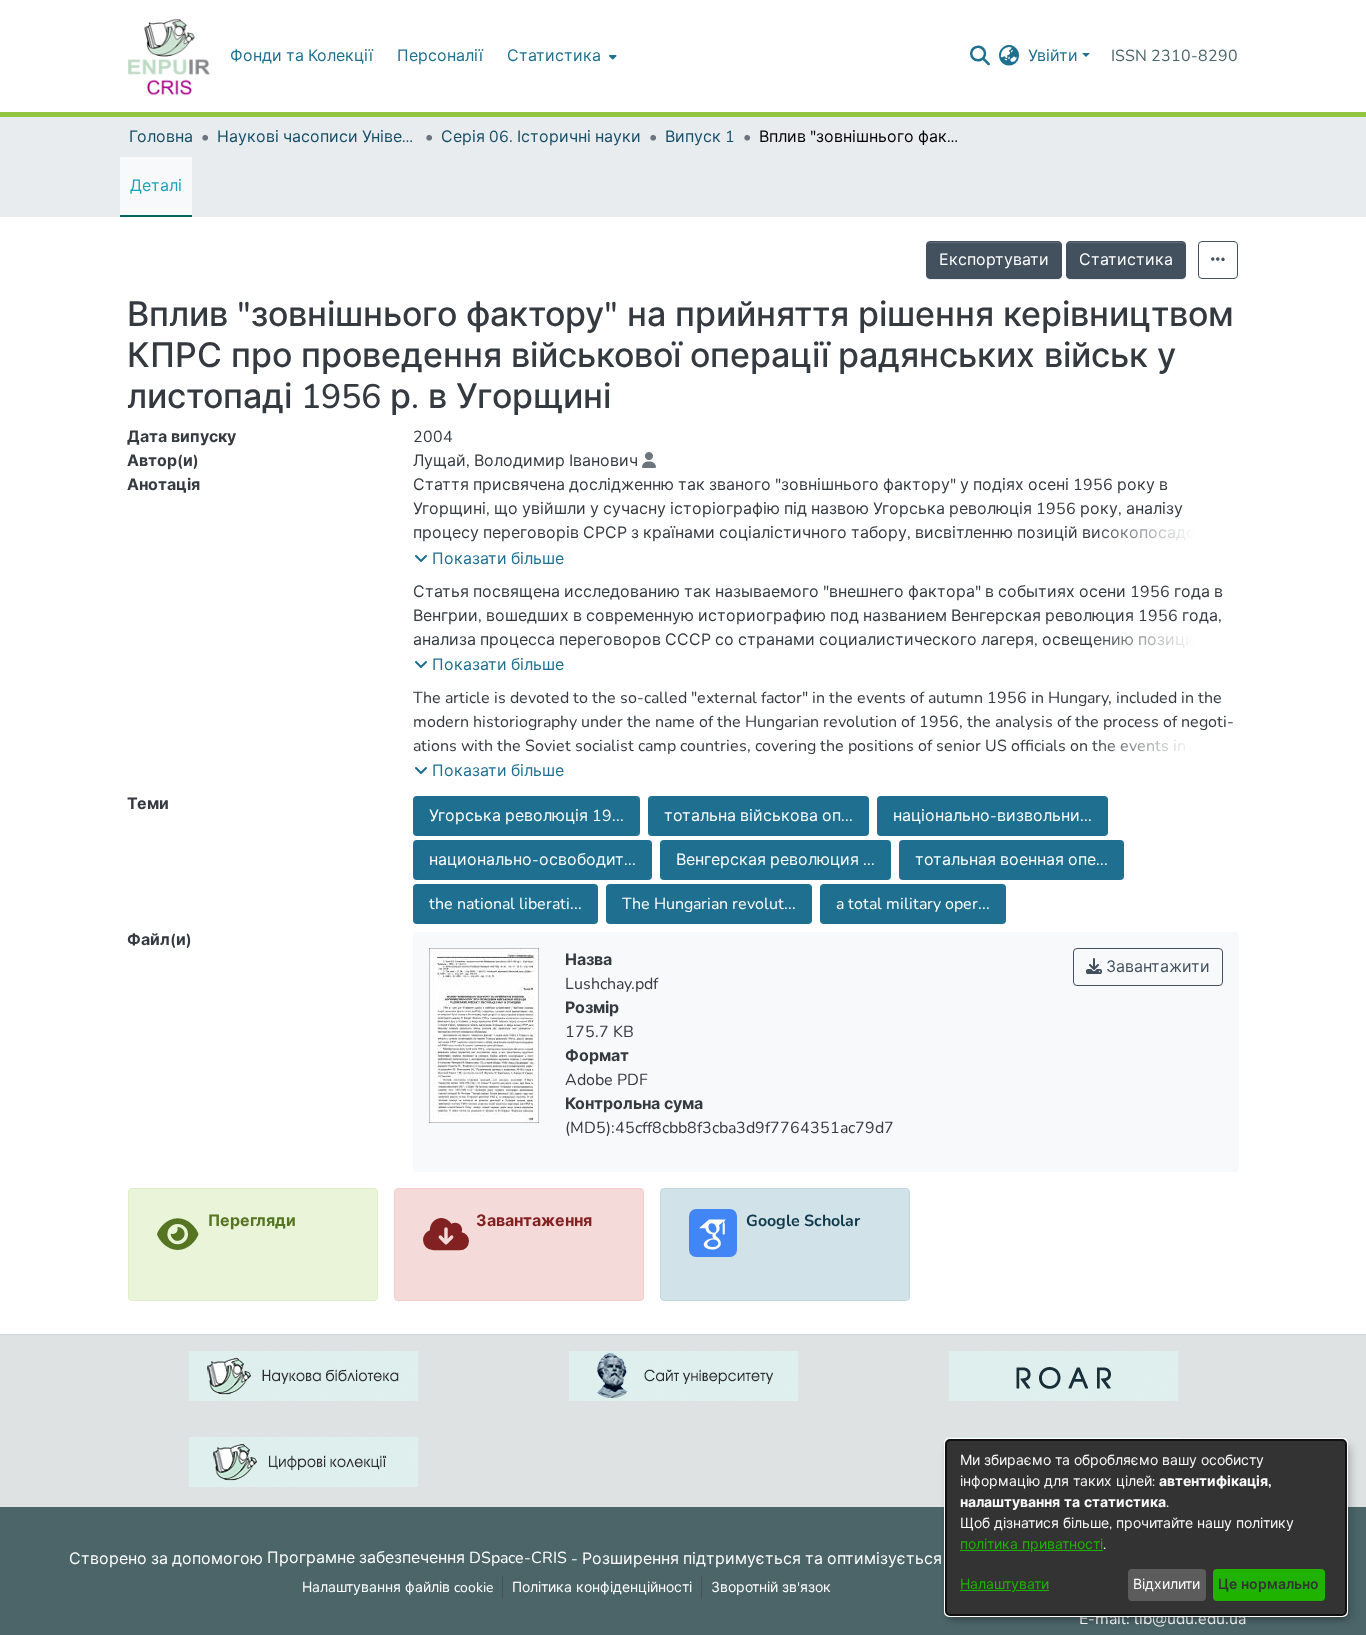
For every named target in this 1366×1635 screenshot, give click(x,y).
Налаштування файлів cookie (397, 1587)
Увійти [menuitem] (1053, 56)
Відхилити (1166, 1584)
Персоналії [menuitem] (440, 56)
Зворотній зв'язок (771, 1587)
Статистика (1126, 260)
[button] (489, 559)
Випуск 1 (700, 137)
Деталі (156, 186)
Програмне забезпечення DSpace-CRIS (417, 1558)
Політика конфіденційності (602, 1587)
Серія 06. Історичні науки (541, 137)
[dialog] (1146, 1527)
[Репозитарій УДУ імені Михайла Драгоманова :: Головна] (169, 56)
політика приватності (1031, 1544)
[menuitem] (560, 56)
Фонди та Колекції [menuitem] (301, 56)
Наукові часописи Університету (317, 137)
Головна (161, 137)
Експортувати (994, 260)
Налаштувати (1004, 1584)
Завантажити (1156, 967)
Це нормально (1268, 1584)
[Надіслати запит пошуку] (980, 56)
